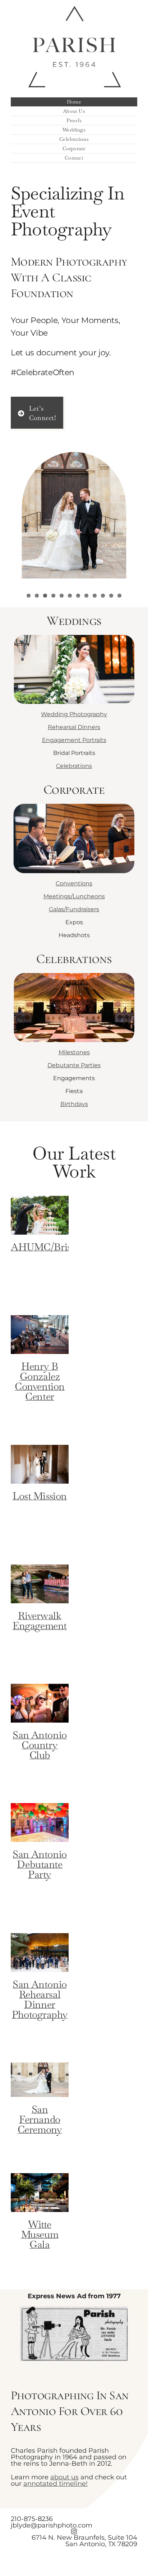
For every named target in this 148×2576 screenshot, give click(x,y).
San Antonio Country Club (40, 1745)
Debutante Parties (74, 1065)
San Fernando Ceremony (40, 2119)
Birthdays (74, 1104)
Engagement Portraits (74, 740)
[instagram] (74, 2531)
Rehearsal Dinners (74, 727)
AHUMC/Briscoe (48, 1247)
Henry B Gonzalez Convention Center (40, 1381)
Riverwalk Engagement (40, 1621)
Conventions (74, 883)
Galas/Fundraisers (74, 909)
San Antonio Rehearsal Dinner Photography (40, 1999)
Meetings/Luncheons (74, 896)
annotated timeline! (55, 2484)
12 (119, 596)
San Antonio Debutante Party (40, 1864)
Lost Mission (40, 1496)
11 (111, 596)
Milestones (74, 1052)
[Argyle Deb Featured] (74, 969)
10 (103, 596)
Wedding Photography (74, 714)
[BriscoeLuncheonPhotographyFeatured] (74, 799)
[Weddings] (74, 631)
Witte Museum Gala (40, 2234)
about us (64, 2477)
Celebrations (74, 766)
